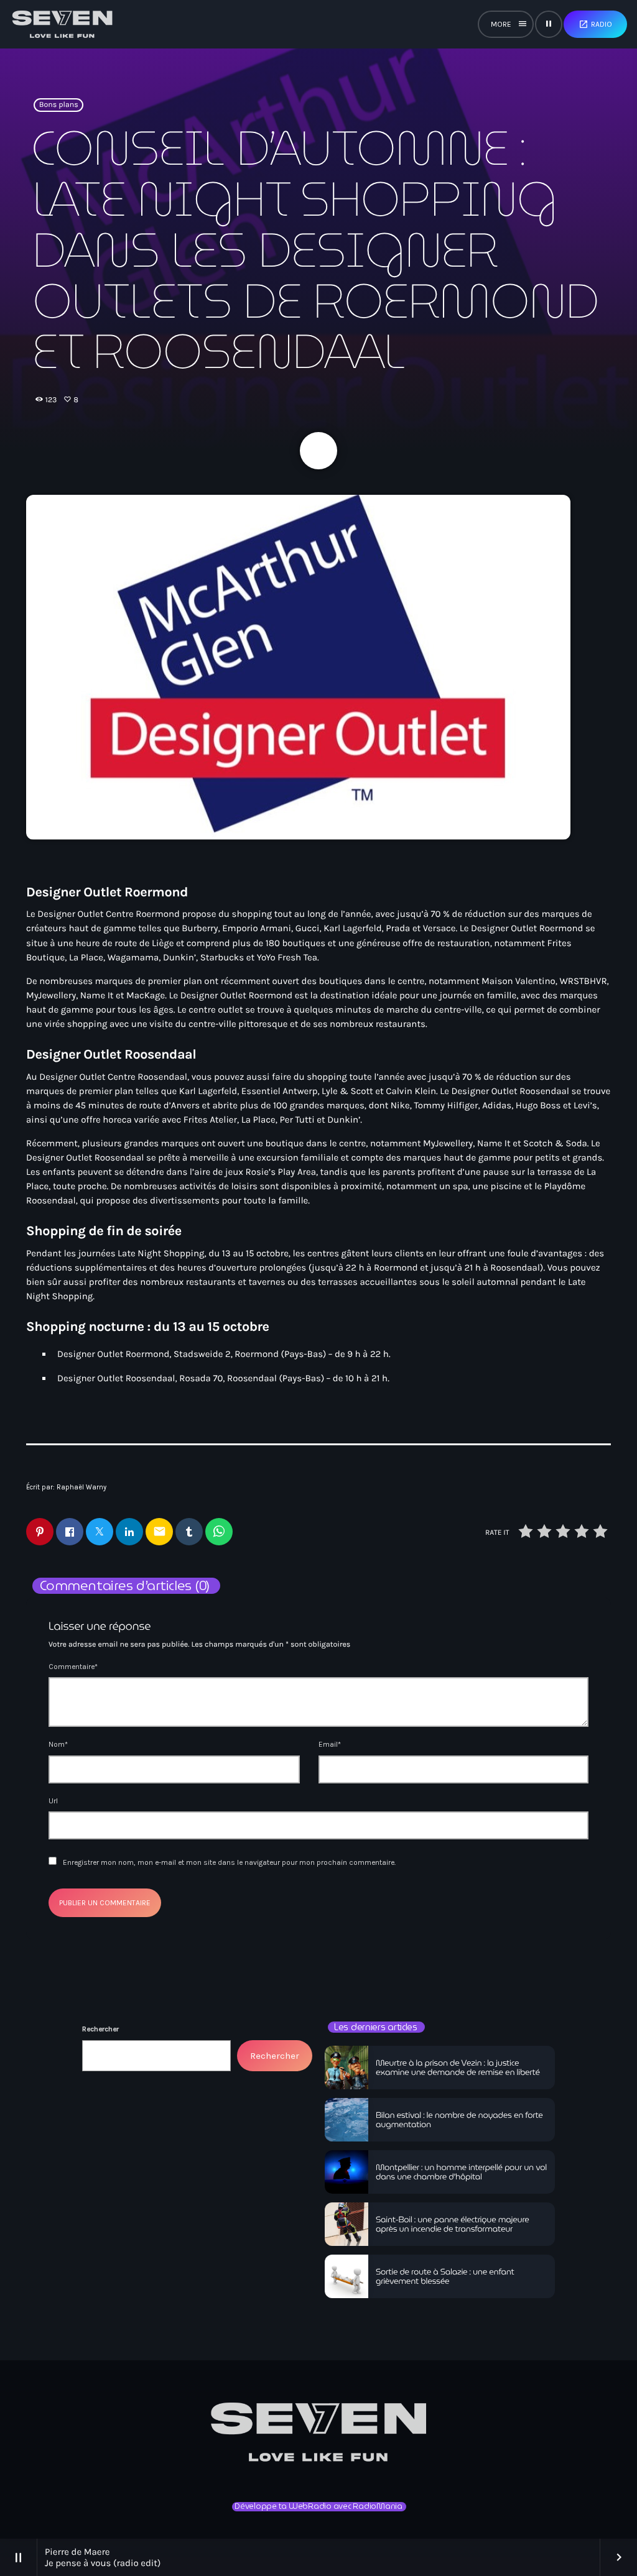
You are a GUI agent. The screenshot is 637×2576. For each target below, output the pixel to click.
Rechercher (100, 2029)
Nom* (58, 1744)
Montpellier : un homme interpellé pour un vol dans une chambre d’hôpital (461, 2172)
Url (53, 1801)
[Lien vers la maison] (62, 24)
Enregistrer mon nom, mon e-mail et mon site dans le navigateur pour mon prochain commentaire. (229, 1862)
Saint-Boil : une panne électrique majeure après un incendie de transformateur (453, 2224)
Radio (595, 24)
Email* (330, 1744)
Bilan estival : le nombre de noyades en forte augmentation (459, 2120)
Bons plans (59, 105)
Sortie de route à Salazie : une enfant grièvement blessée (445, 2277)
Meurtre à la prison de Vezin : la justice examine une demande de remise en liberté (458, 2068)
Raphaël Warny (81, 1487)
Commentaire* (73, 1667)
